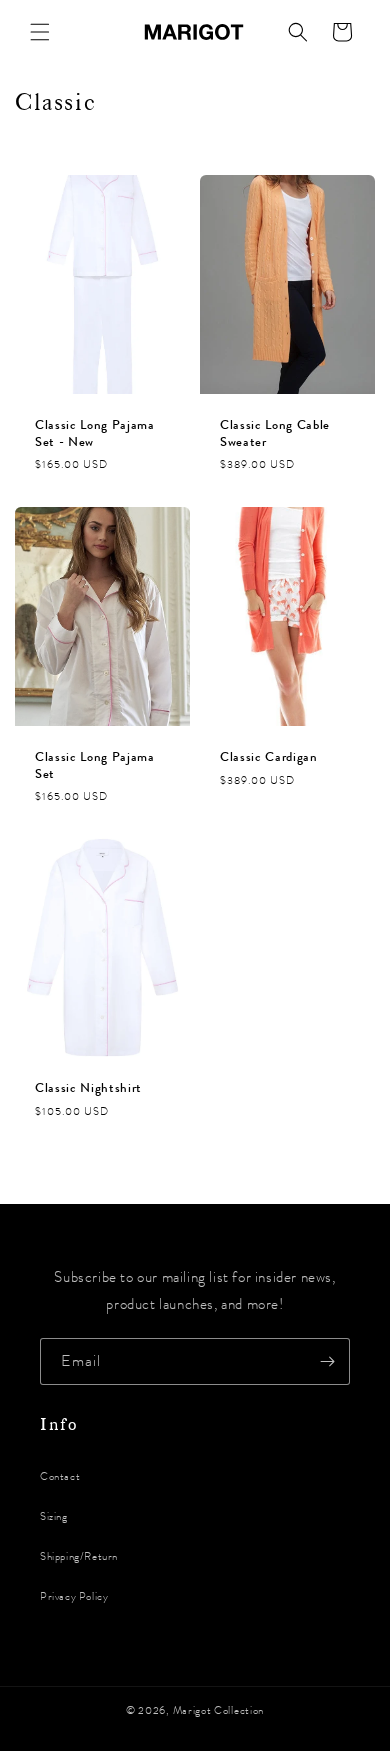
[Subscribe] (327, 1361)
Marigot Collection (219, 1710)
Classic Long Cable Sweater (275, 434)
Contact (60, 1476)
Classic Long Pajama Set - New (95, 434)
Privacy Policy (74, 1596)
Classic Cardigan (269, 756)
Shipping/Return (79, 1556)
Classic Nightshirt (88, 1088)
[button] (40, 32)
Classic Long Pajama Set (95, 765)
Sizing (54, 1516)
